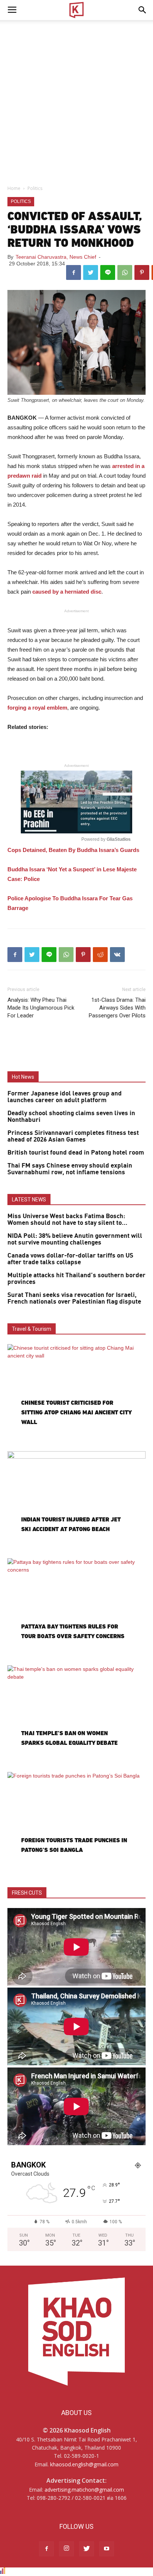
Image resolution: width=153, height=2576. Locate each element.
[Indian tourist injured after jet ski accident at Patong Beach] (76, 1501)
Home (14, 188)
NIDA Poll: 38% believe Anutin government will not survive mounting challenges (75, 1239)
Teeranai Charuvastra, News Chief (56, 257)
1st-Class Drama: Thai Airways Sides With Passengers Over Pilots (117, 1008)
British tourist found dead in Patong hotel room (76, 1153)
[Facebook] (46, 2549)
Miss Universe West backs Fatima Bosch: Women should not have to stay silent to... (67, 1220)
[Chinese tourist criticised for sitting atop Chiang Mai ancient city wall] (76, 1394)
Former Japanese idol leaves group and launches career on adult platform (65, 1097)
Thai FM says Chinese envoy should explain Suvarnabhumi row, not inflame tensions (70, 1169)
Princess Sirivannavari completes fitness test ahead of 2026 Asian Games (73, 1136)
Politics (35, 188)
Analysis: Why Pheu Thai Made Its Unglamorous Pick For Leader (41, 1008)
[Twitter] (87, 2549)
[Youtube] (107, 2549)
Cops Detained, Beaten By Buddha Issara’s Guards (73, 850)
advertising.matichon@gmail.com (84, 2490)
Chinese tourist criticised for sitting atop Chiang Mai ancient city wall (76, 1412)
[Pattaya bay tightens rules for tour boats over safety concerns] (76, 1608)
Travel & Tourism (32, 1329)
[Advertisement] (76, 100)
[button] (143, 10)
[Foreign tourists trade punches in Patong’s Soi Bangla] (76, 1822)
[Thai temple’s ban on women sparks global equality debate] (76, 1715)
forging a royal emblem (37, 708)
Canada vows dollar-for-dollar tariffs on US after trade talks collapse (70, 1259)
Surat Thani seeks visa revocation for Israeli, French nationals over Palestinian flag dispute (74, 1298)
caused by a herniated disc (67, 592)
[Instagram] (66, 2549)
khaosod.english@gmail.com (84, 2464)
